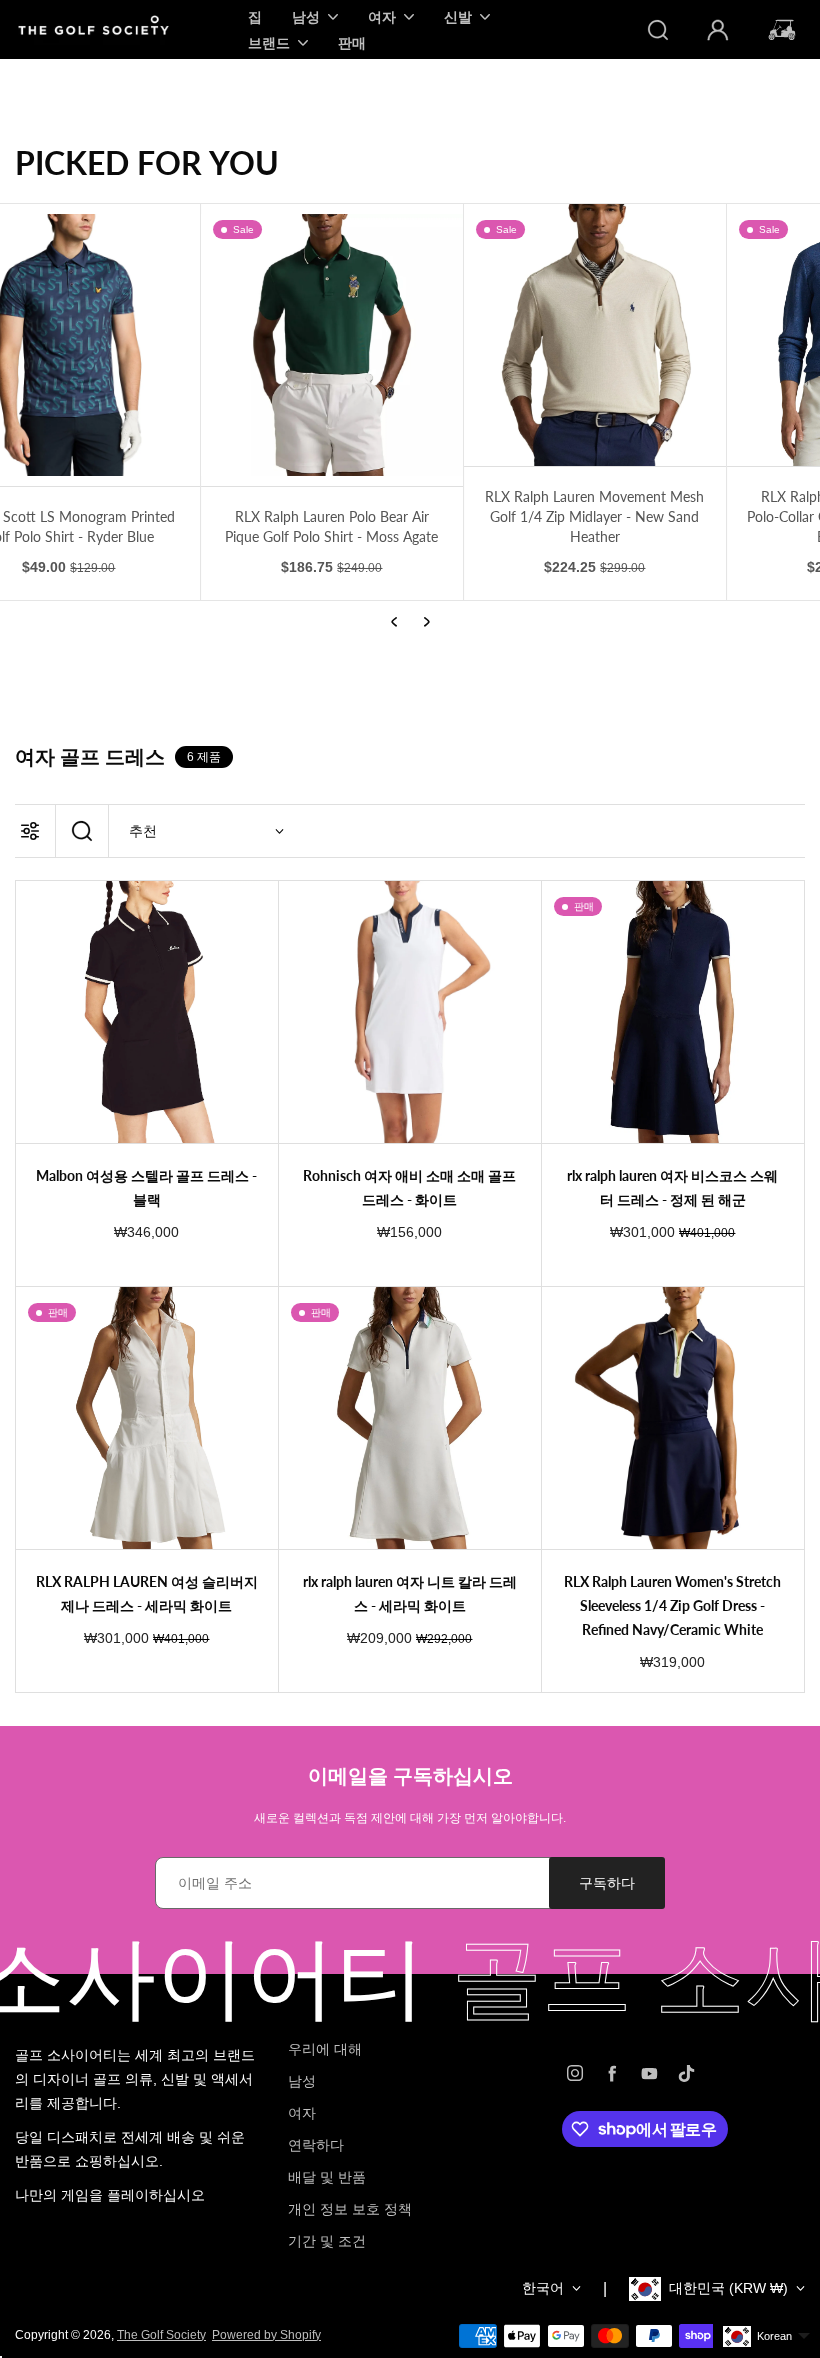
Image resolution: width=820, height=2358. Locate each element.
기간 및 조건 (327, 2241)
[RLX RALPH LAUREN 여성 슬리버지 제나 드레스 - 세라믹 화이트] (147, 1418)
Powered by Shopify (266, 2335)
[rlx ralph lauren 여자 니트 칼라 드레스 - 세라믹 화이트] (410, 1418)
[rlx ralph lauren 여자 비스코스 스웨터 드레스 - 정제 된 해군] (673, 1012)
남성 (302, 2081)
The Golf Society (161, 2335)
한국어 (543, 2288)
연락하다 (316, 2145)
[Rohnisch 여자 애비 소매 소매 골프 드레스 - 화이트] (410, 1012)
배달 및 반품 (327, 2177)
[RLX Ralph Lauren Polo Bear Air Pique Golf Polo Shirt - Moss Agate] (147, 345)
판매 (352, 42)
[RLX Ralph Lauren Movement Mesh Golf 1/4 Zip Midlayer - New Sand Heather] (410, 335)
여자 (302, 2113)
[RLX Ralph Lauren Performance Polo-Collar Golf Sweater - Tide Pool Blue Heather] (673, 335)
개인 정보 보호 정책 (350, 2209)
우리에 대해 (325, 2049)
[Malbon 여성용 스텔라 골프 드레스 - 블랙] (147, 1012)
